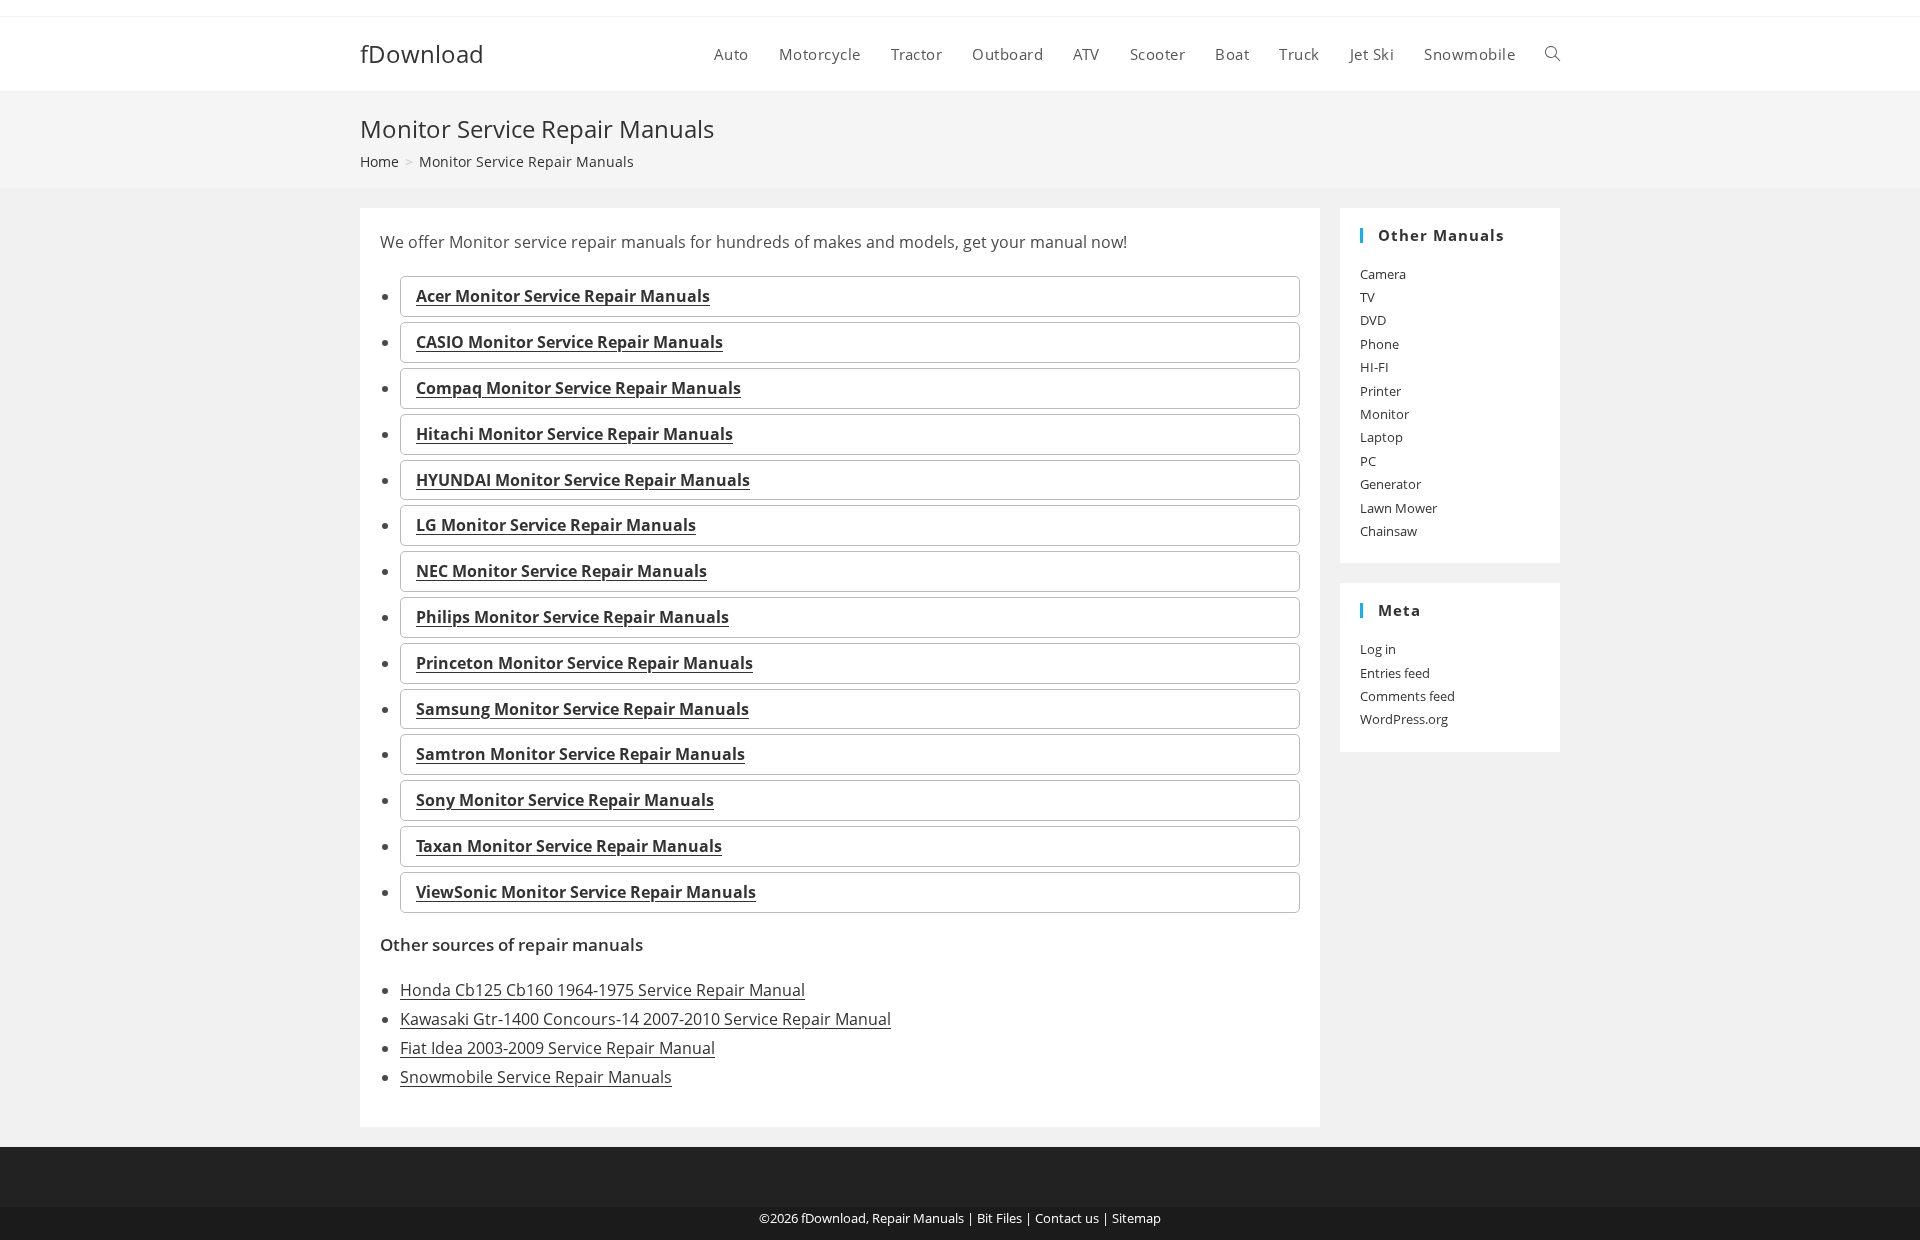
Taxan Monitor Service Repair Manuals (569, 846)
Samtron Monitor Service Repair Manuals (580, 754)
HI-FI (1374, 367)
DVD (1373, 320)
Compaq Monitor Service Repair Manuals (578, 388)
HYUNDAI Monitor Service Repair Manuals (583, 480)
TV (1367, 297)
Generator (1390, 484)
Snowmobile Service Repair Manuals (536, 1077)
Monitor (1384, 414)
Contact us (1067, 1218)
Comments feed (1407, 696)
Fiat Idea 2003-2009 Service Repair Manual (557, 1048)
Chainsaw (1388, 531)
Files (1009, 1218)
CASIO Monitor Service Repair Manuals (569, 342)
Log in (1378, 649)
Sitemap (1136, 1218)
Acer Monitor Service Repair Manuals (563, 296)
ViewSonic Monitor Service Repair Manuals (586, 892)
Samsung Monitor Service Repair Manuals (582, 709)
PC (1368, 461)
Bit (985, 1218)
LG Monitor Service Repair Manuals (556, 525)
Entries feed (1395, 673)
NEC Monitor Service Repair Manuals (561, 571)
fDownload (422, 53)
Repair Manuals (918, 1218)
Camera (1383, 274)
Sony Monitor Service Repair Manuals (565, 800)
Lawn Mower (1398, 508)
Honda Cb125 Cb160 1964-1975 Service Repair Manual (602, 990)
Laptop (1381, 437)
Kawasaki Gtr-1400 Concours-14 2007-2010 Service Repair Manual (645, 1019)
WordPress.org (1404, 719)
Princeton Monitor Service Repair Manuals (584, 663)
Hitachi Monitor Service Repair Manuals (574, 434)
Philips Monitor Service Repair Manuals (572, 617)
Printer (1380, 391)
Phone (1379, 344)
